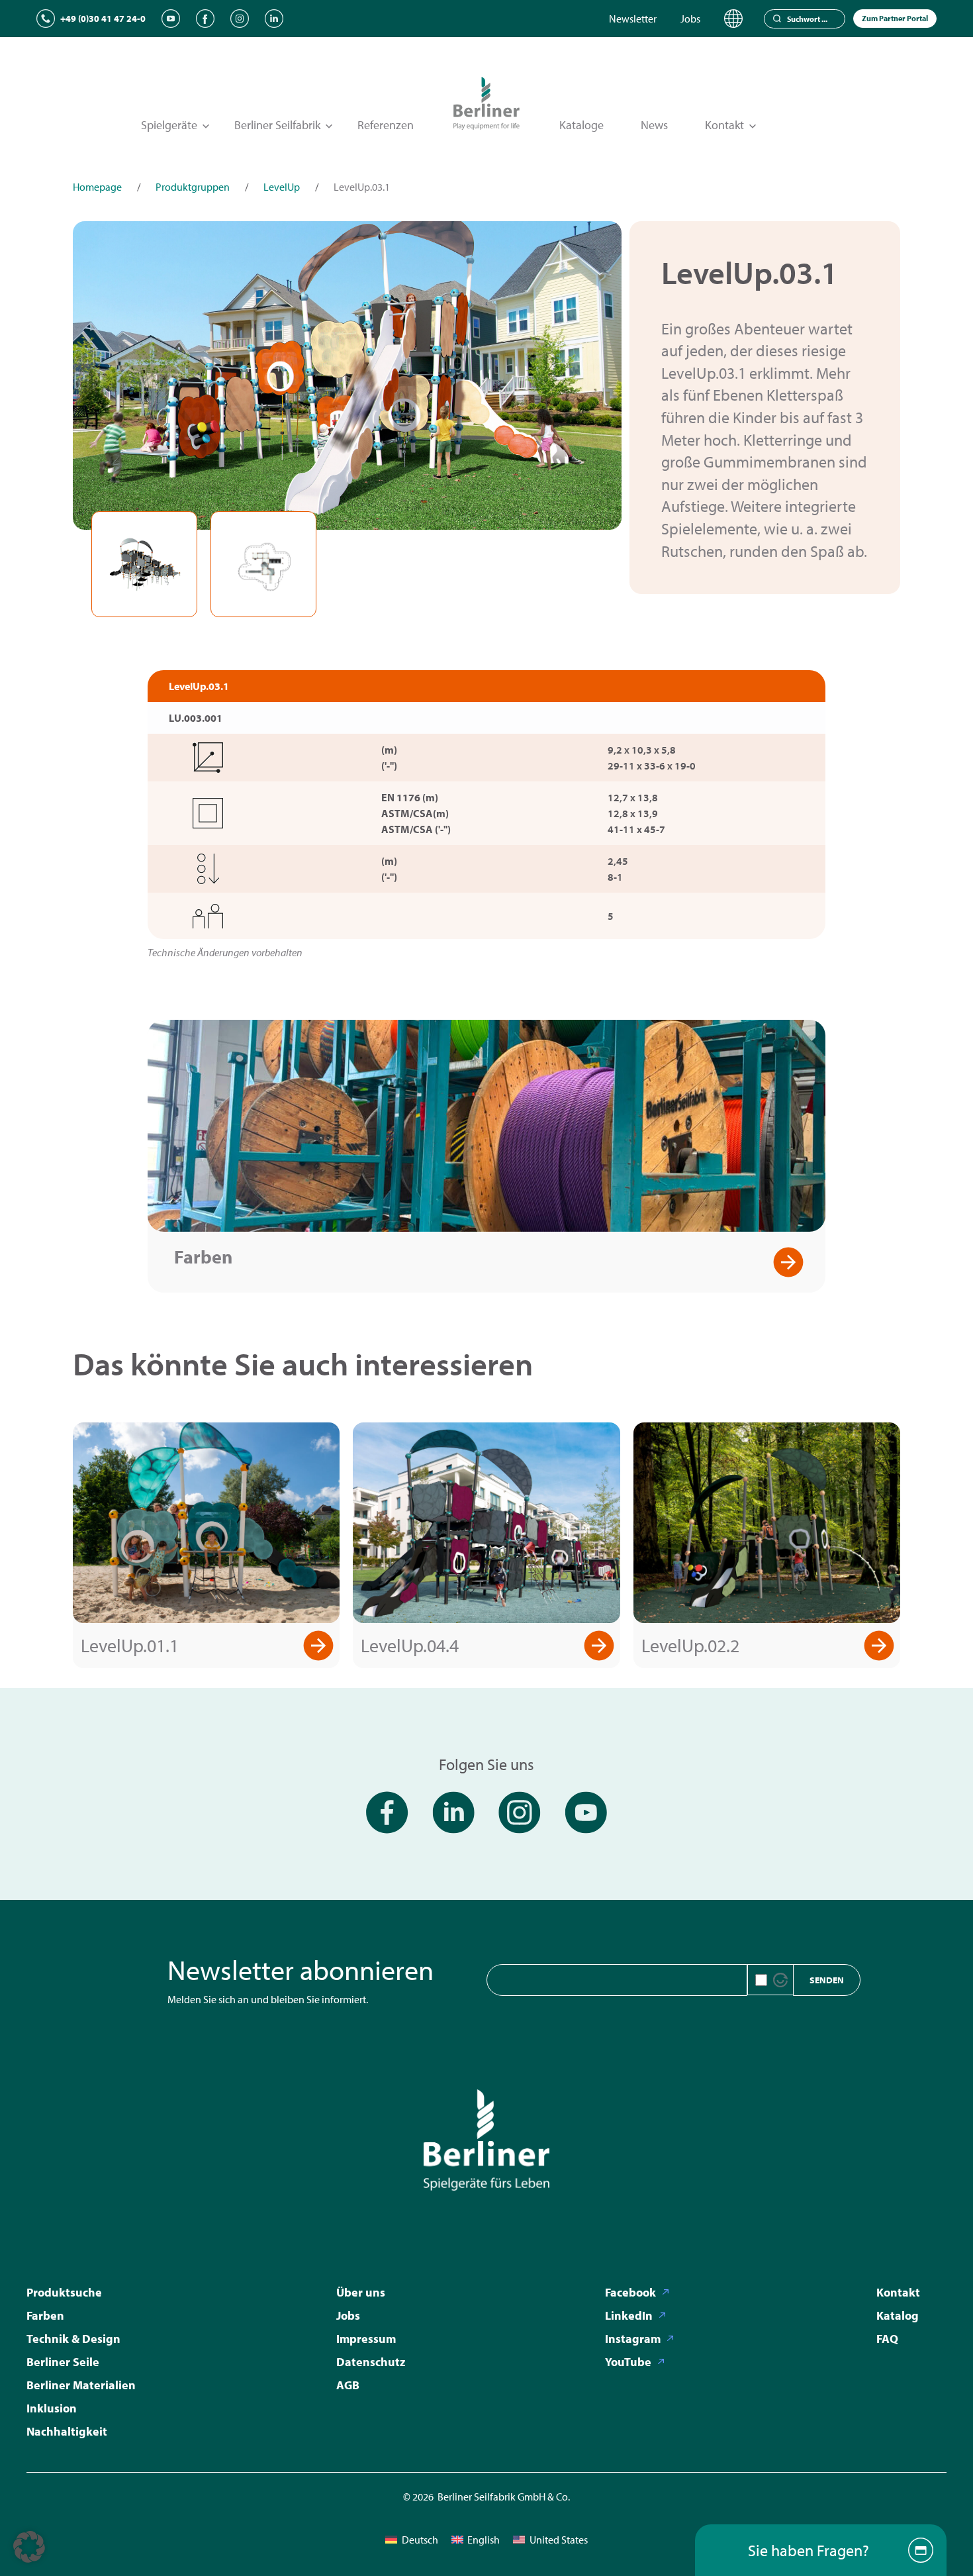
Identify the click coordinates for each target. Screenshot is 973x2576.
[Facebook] (205, 19)
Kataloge (581, 125)
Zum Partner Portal (895, 18)
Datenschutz (371, 2362)
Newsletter (633, 19)
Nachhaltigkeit (67, 2431)
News (654, 125)
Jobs (690, 19)
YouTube (628, 2362)
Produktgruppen (193, 187)
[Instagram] (240, 19)
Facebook (630, 2292)
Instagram (633, 2339)
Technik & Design (73, 2339)
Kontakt (898, 2292)
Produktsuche (64, 2292)
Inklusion (52, 2408)
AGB (348, 2385)
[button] (29, 2547)
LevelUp (282, 187)
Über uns (361, 2292)
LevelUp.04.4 (410, 1645)
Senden (827, 1980)
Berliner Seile (63, 2362)
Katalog (898, 2315)
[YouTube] (171, 19)
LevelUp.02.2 (690, 1645)
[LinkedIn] (274, 19)
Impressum (366, 2339)
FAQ (887, 2339)
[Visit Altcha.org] (780, 1980)
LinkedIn (629, 2315)
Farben (203, 1257)
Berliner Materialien (81, 2385)
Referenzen (386, 125)
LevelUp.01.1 (130, 1645)
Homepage (97, 187)
